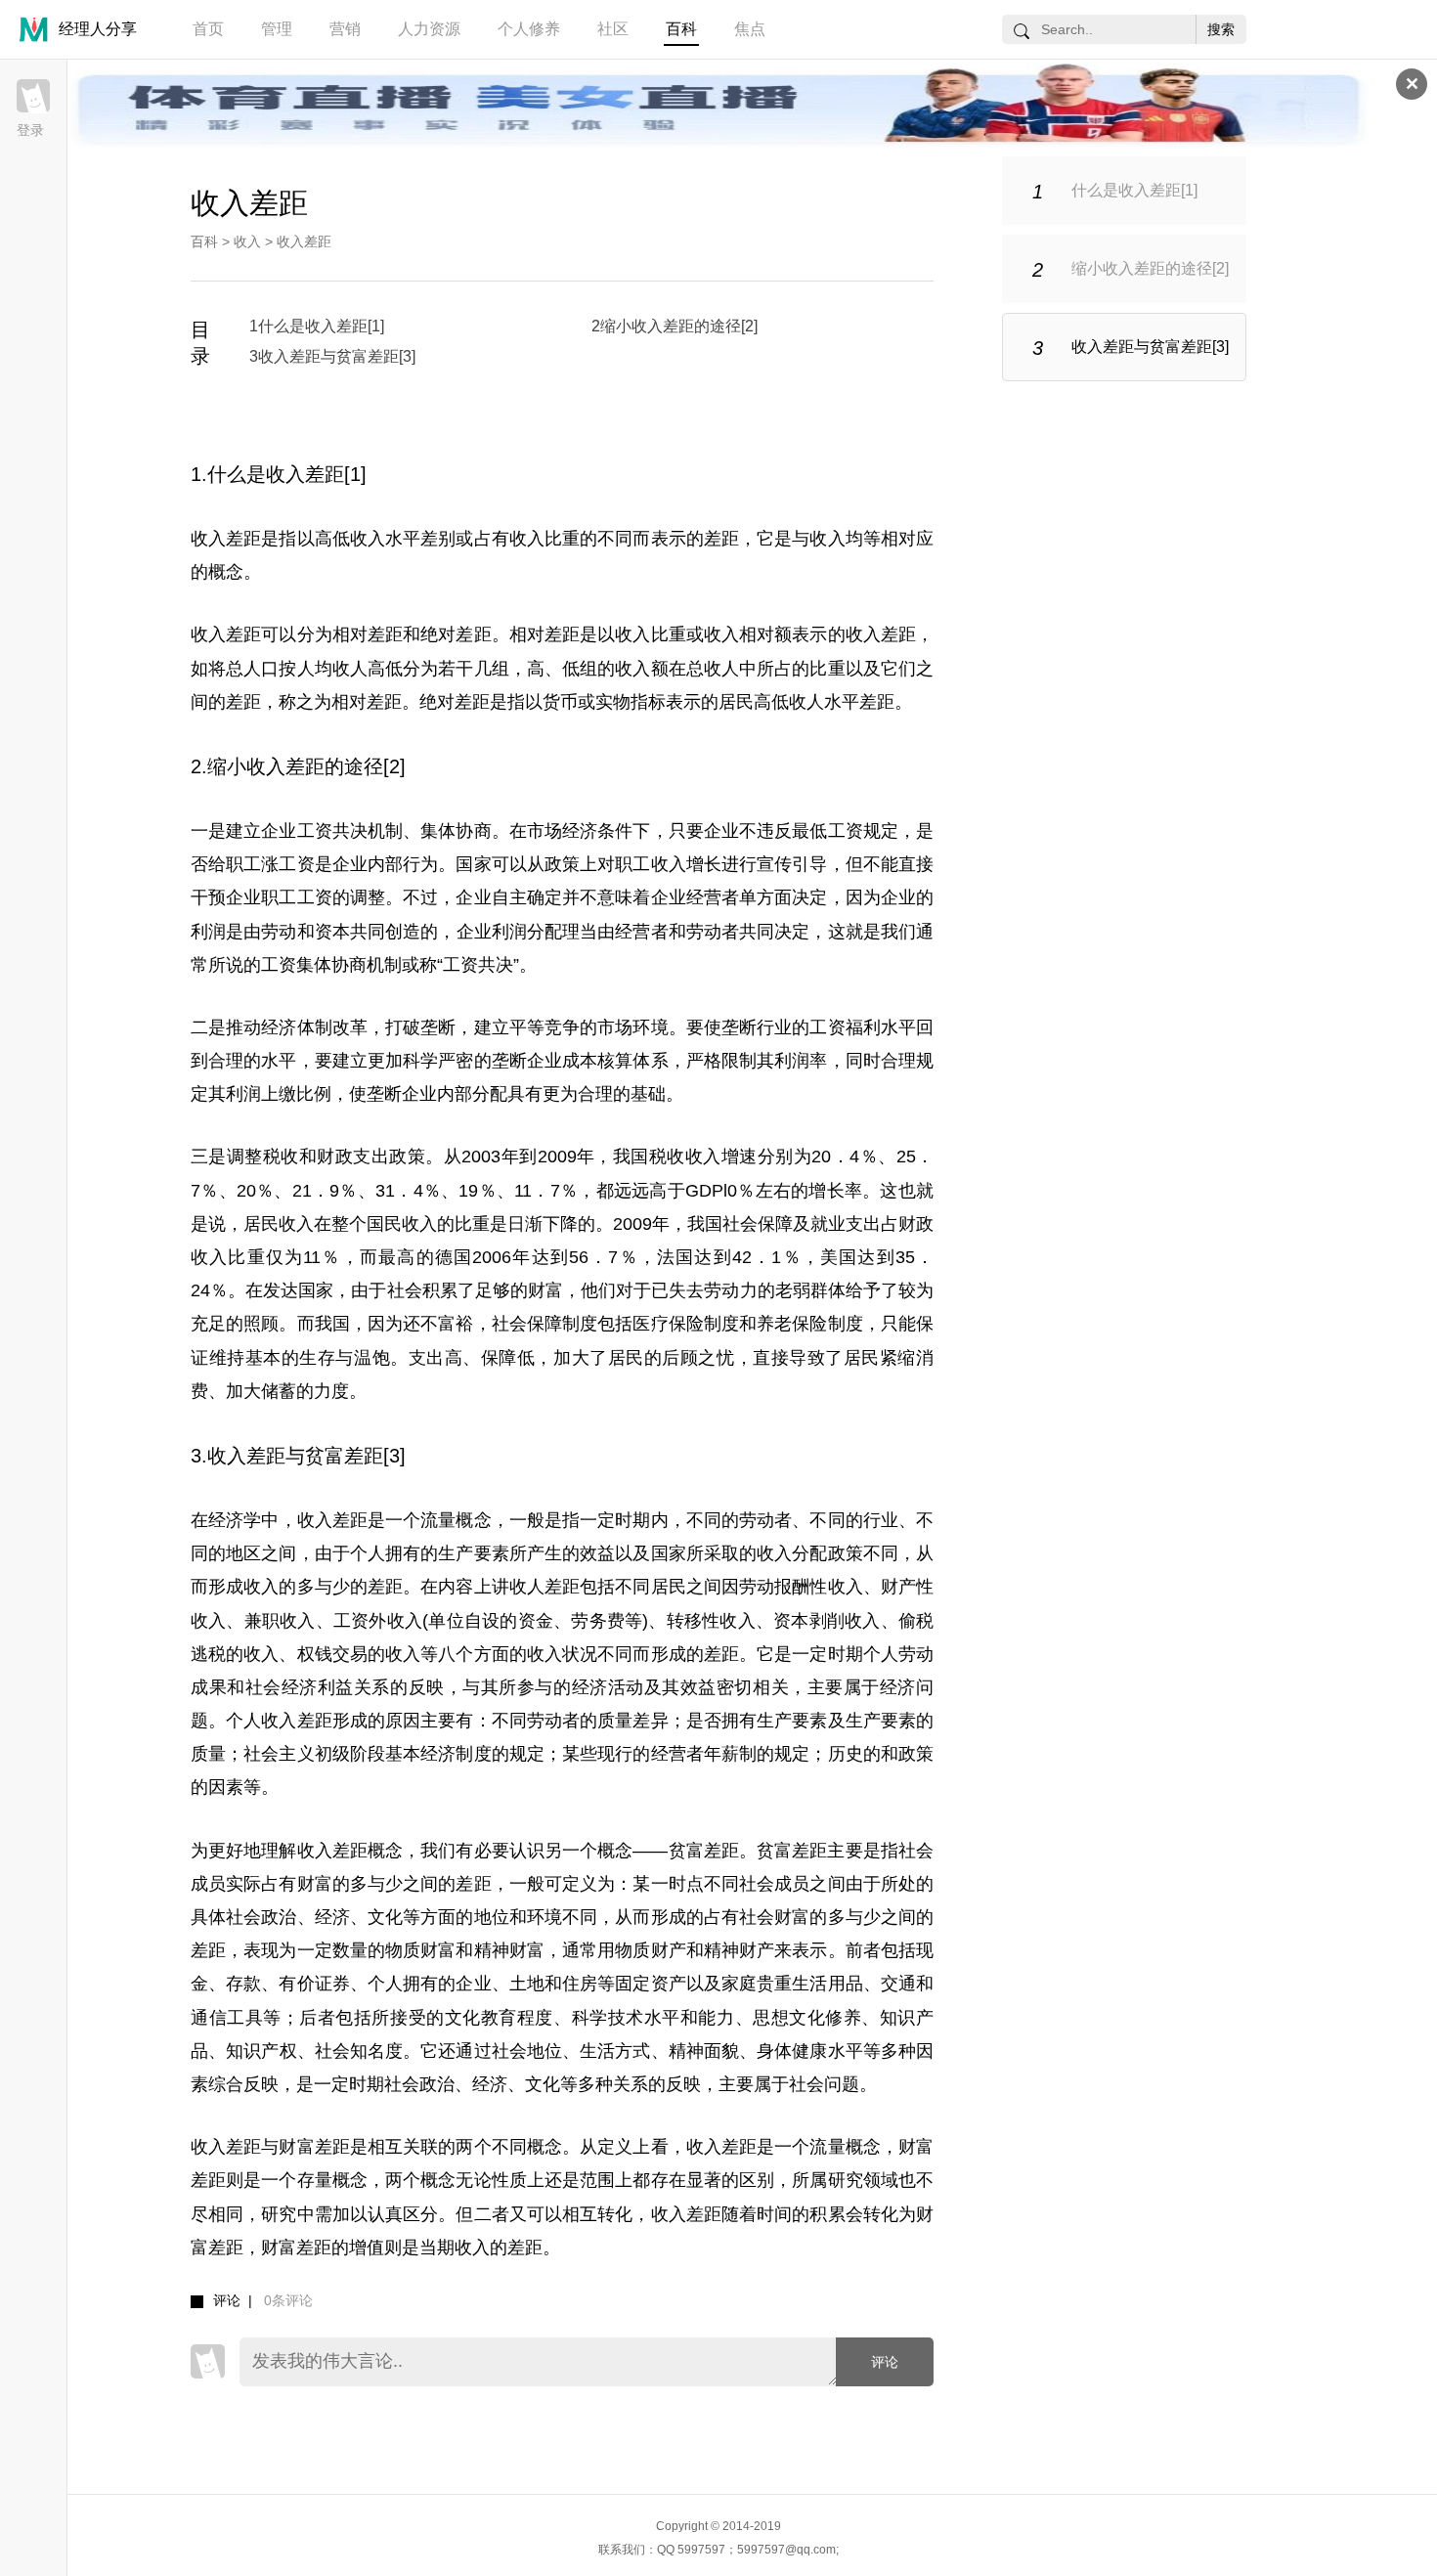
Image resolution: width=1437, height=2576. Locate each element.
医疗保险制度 (686, 1324)
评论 (885, 2362)
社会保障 (758, 1224)
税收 (281, 1157)
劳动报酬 (774, 1587)
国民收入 (402, 1224)
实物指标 (631, 702)
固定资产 (650, 1984)
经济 (332, 1917)
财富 (545, 1290)
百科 (681, 29)
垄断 (438, 1027)
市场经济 (562, 831)
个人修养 (529, 29)
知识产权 (261, 2051)
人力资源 (429, 29)
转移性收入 (711, 1621)
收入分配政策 (810, 1553)
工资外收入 (378, 1621)
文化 (385, 1917)
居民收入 (279, 1224)
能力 (716, 2018)
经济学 (235, 1520)
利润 (208, 932)
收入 (247, 241)
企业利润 (492, 932)
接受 (408, 2018)
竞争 (562, 1027)
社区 (613, 29)
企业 (721, 831)
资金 (536, 1621)
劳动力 (730, 1290)
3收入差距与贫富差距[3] (332, 356)
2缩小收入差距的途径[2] (675, 326)
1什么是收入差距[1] (317, 326)
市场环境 (632, 1027)
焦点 (750, 29)
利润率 (801, 1061)
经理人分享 (98, 29)
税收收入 (685, 1157)
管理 (277, 29)
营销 (345, 29)
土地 (527, 1984)
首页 (208, 29)
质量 (208, 1754)
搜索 (1221, 29)
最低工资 (827, 831)
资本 (332, 932)
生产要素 (473, 1553)
